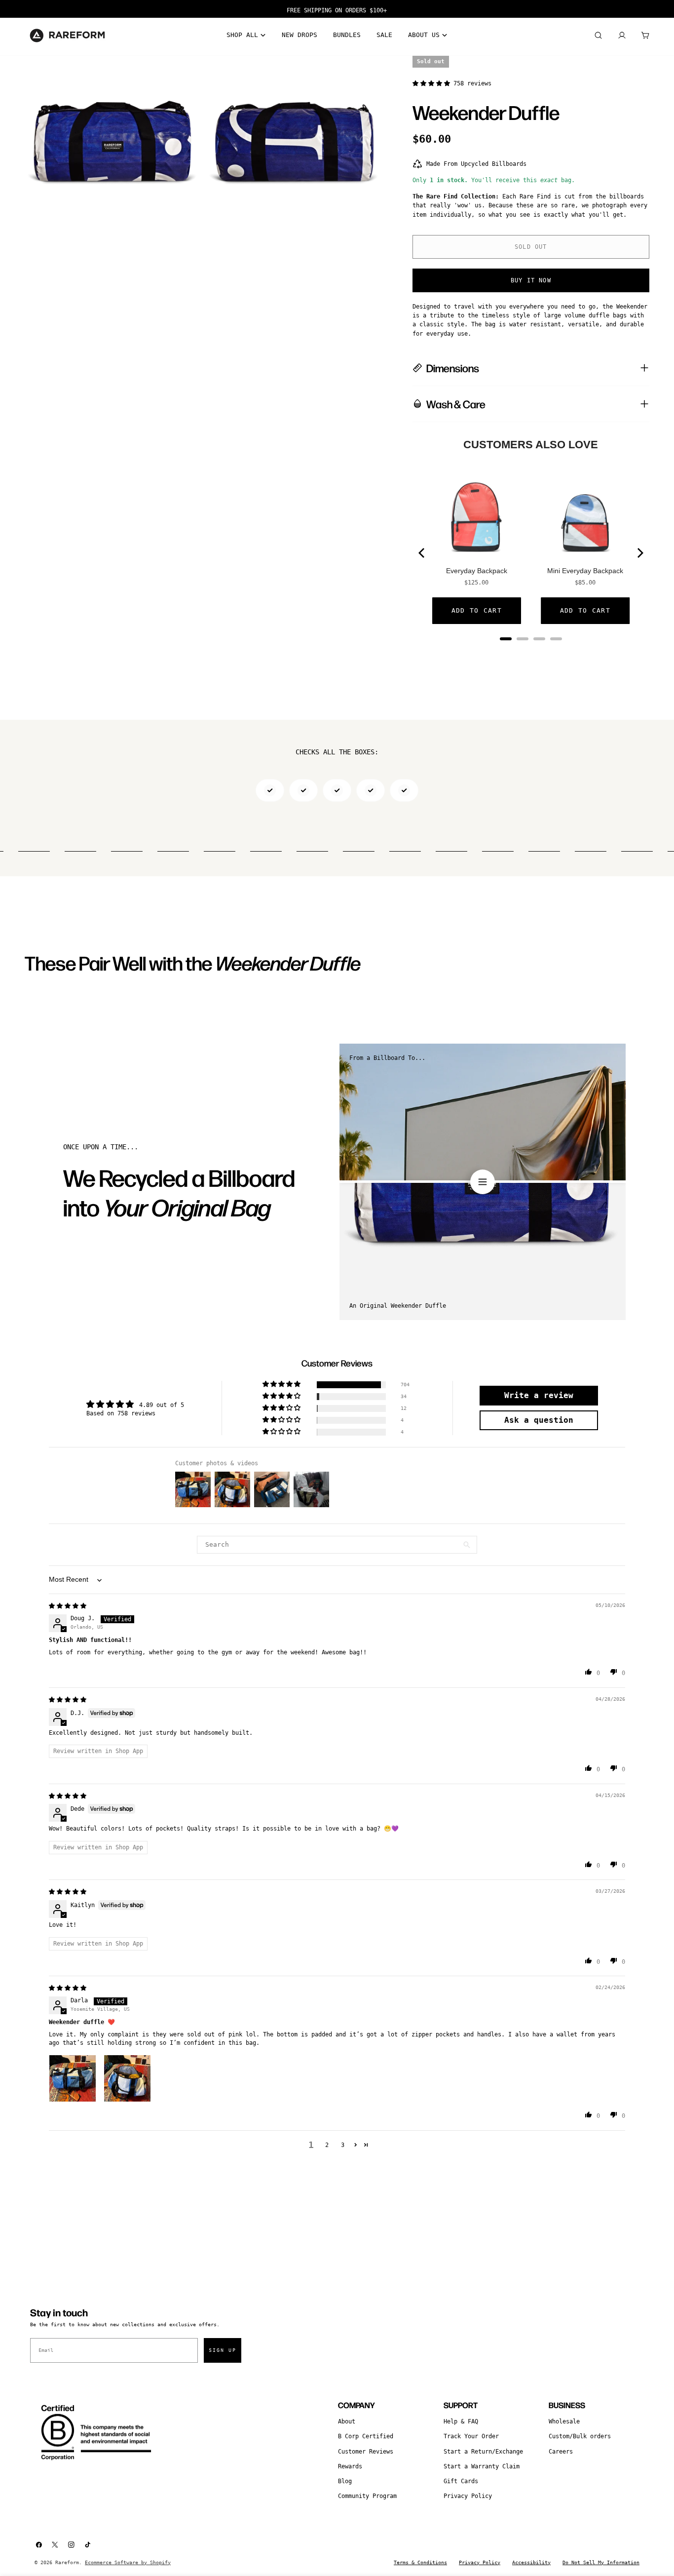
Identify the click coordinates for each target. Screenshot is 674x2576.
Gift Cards (461, 2481)
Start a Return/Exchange (483, 2452)
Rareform (67, 2562)
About (347, 2421)
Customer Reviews (366, 2452)
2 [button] (327, 2145)
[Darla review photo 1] (73, 2078)
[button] (433, 83)
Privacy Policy (468, 2496)
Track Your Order (471, 2436)
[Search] (598, 36)
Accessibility (531, 2562)
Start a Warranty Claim (482, 2466)
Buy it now (531, 280)
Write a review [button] (539, 1395)
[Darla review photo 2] (127, 2078)
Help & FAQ (461, 2421)
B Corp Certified (366, 2436)
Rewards (350, 2466)
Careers (561, 2452)
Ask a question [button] (539, 1420)
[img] (68, 1606)
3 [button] (343, 2145)
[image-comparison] (483, 1182)
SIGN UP (223, 2350)
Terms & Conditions (420, 2562)
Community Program (367, 2496)
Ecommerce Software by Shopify (128, 2562)
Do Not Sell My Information (601, 2562)
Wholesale (564, 2421)
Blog (345, 2481)
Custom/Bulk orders (580, 2436)
